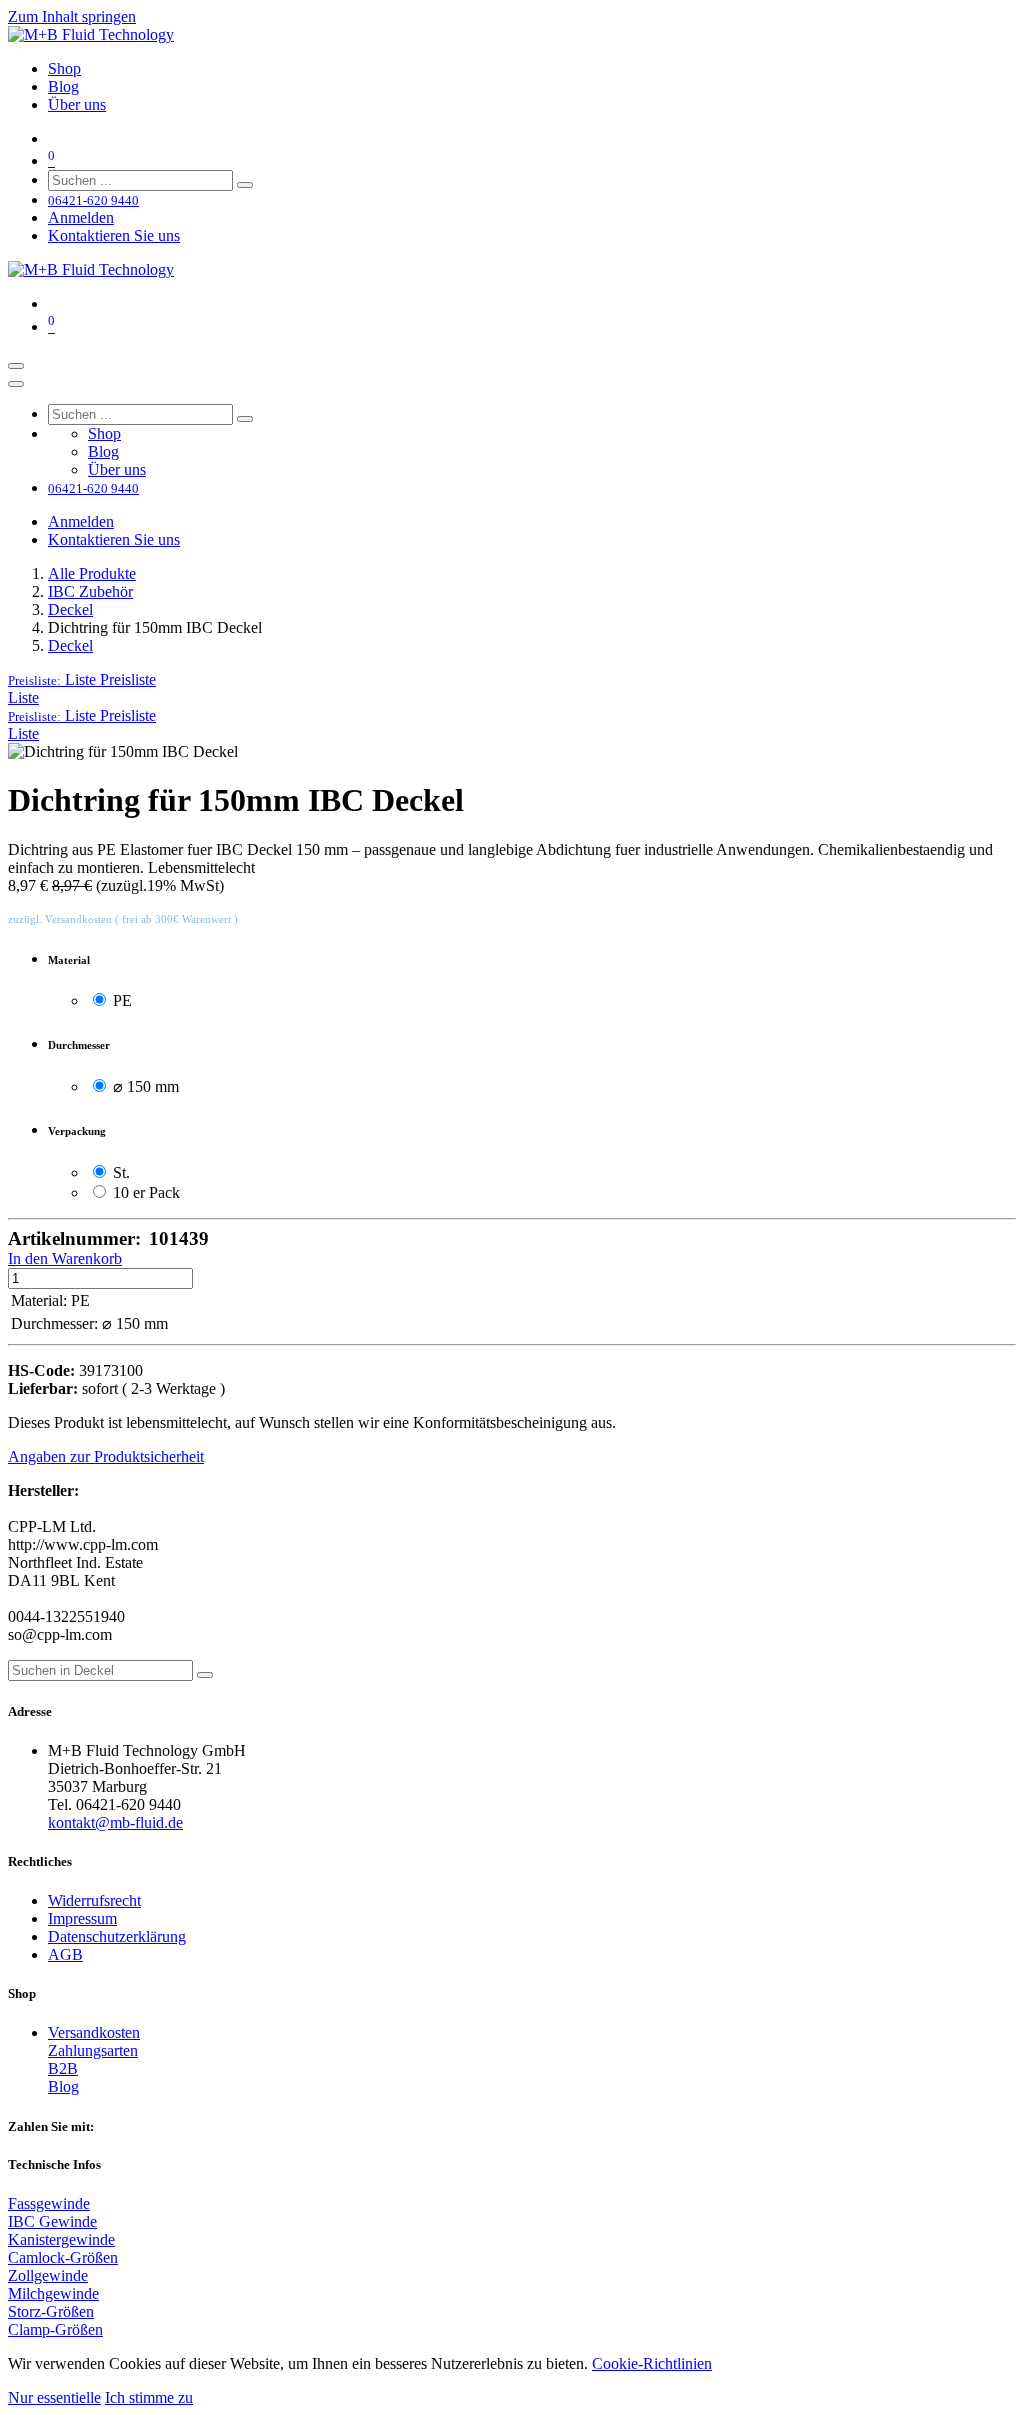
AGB (65, 1954)
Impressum (82, 1918)
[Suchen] (245, 185)
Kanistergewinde (61, 2239)
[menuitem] (64, 68)
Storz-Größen (51, 2311)
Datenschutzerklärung (117, 1936)
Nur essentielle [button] (54, 2397)
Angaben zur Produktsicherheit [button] (106, 1456)
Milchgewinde (53, 2293)
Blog (63, 2086)
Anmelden (81, 217)
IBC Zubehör (90, 591)
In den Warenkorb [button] (65, 1258)
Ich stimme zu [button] (149, 2397)
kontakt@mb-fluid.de (115, 1822)
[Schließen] (16, 384)
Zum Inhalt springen (72, 16)
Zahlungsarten (93, 2050)
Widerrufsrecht (94, 1900)
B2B (63, 2068)
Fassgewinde (49, 2203)
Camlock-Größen (63, 2257)
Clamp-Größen (55, 2329)
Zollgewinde (48, 2275)
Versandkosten (94, 2032)
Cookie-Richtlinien (652, 2363)
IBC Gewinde (52, 2221)
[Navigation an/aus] (16, 366)
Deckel (70, 609)
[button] (82, 679)
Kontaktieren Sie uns (114, 235)
